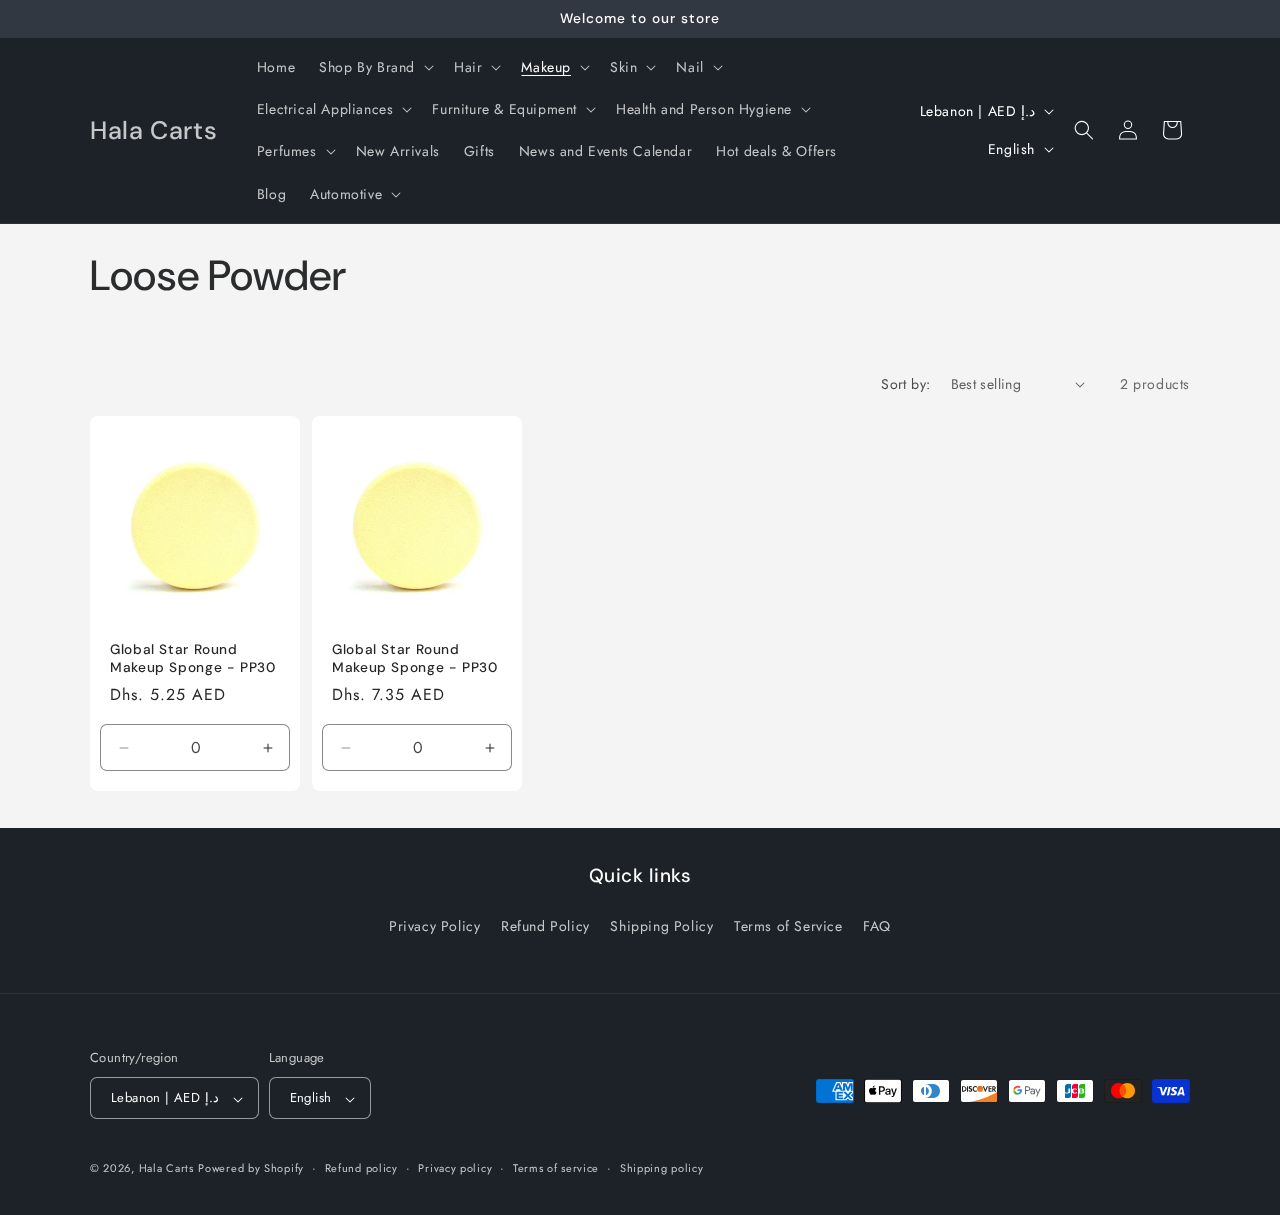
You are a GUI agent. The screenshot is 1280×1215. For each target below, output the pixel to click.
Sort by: (905, 384)
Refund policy (361, 1168)
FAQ (877, 925)
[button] (374, 67)
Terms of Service (788, 925)
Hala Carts (166, 1169)
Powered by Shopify (251, 1169)
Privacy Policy (434, 925)
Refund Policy (545, 925)
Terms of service (556, 1168)
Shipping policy (662, 1168)
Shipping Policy (661, 925)
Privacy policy (455, 1168)
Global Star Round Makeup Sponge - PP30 (193, 658)
